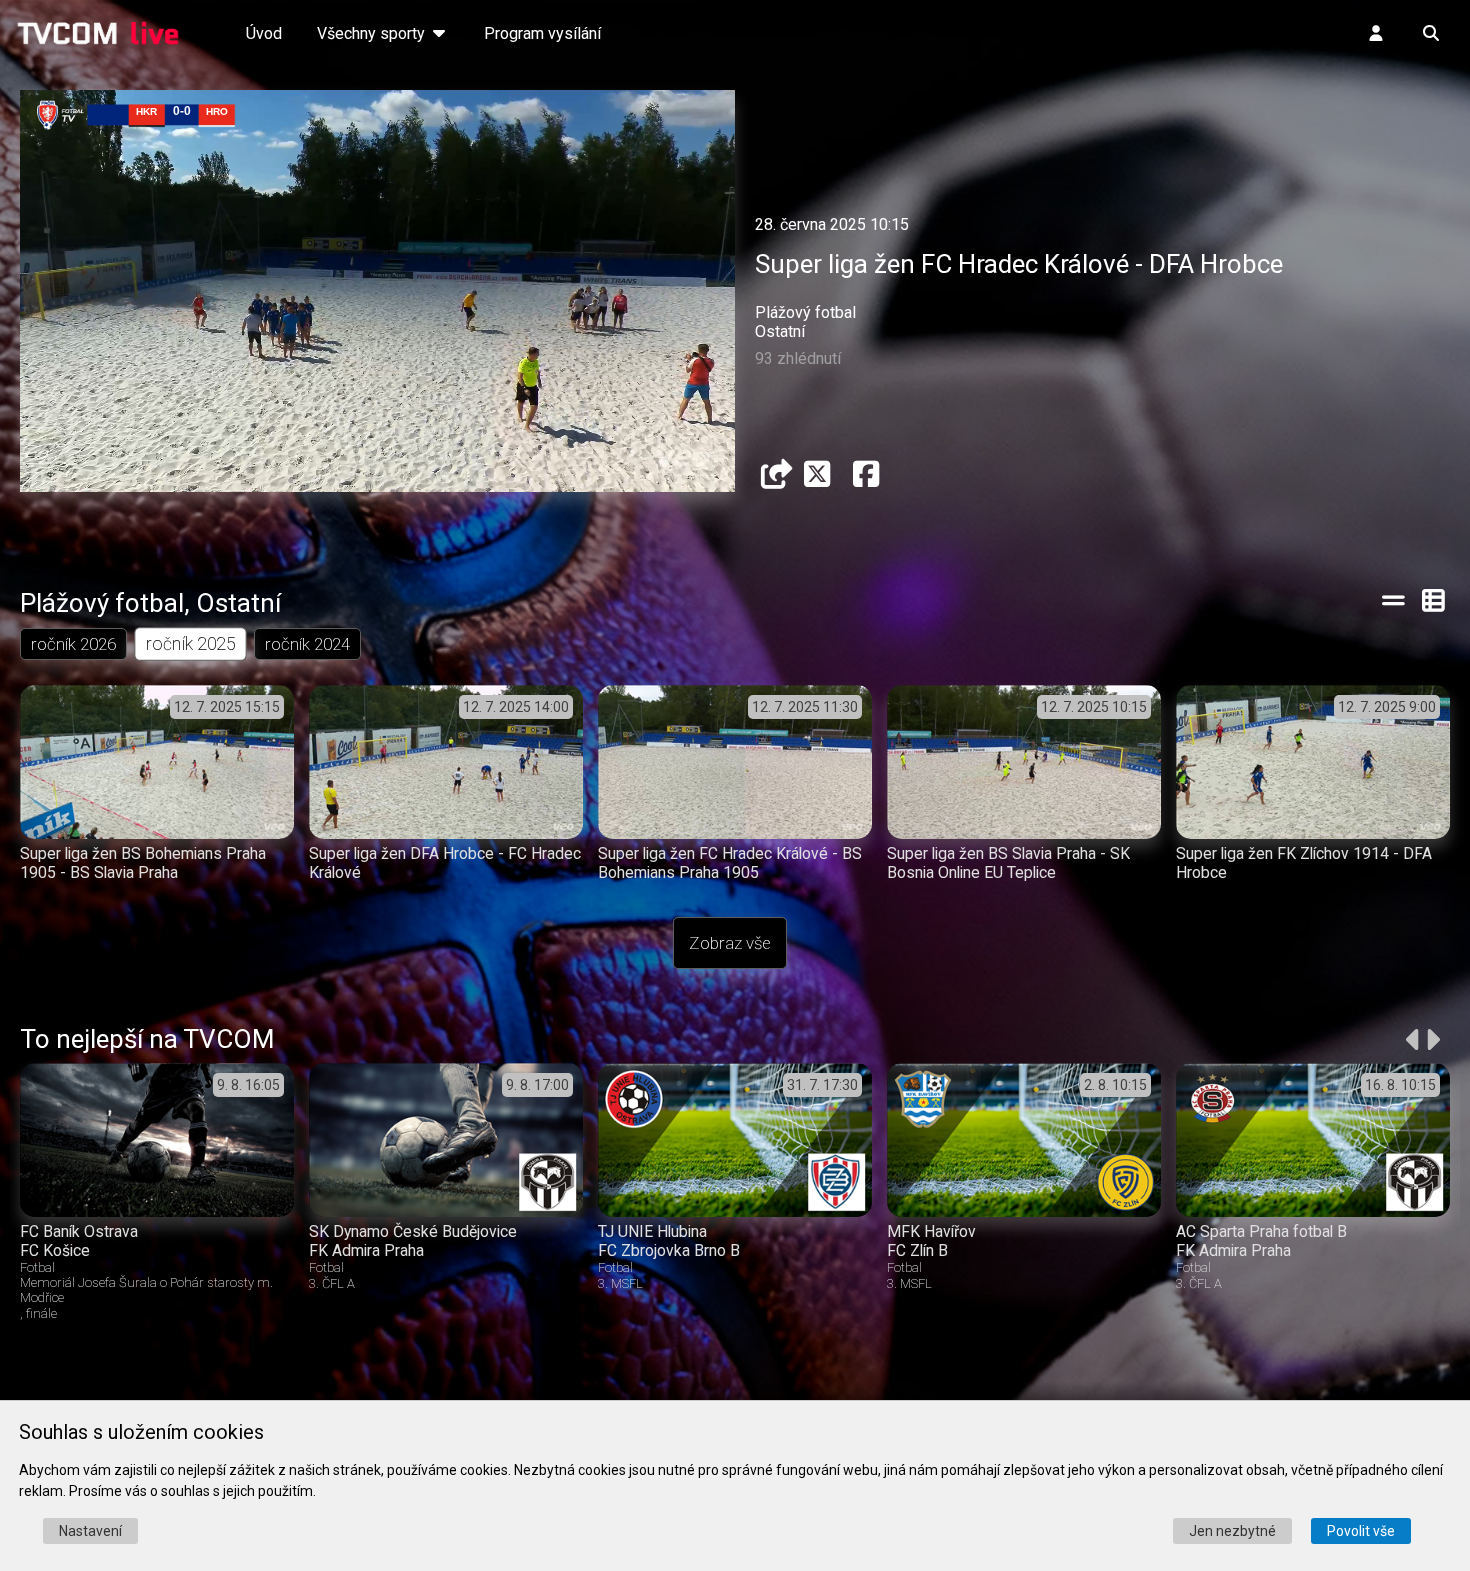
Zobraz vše (730, 943)
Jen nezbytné (1232, 1531)
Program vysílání (542, 33)
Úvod (264, 33)
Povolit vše (1361, 1531)
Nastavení (90, 1531)
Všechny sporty (373, 33)
